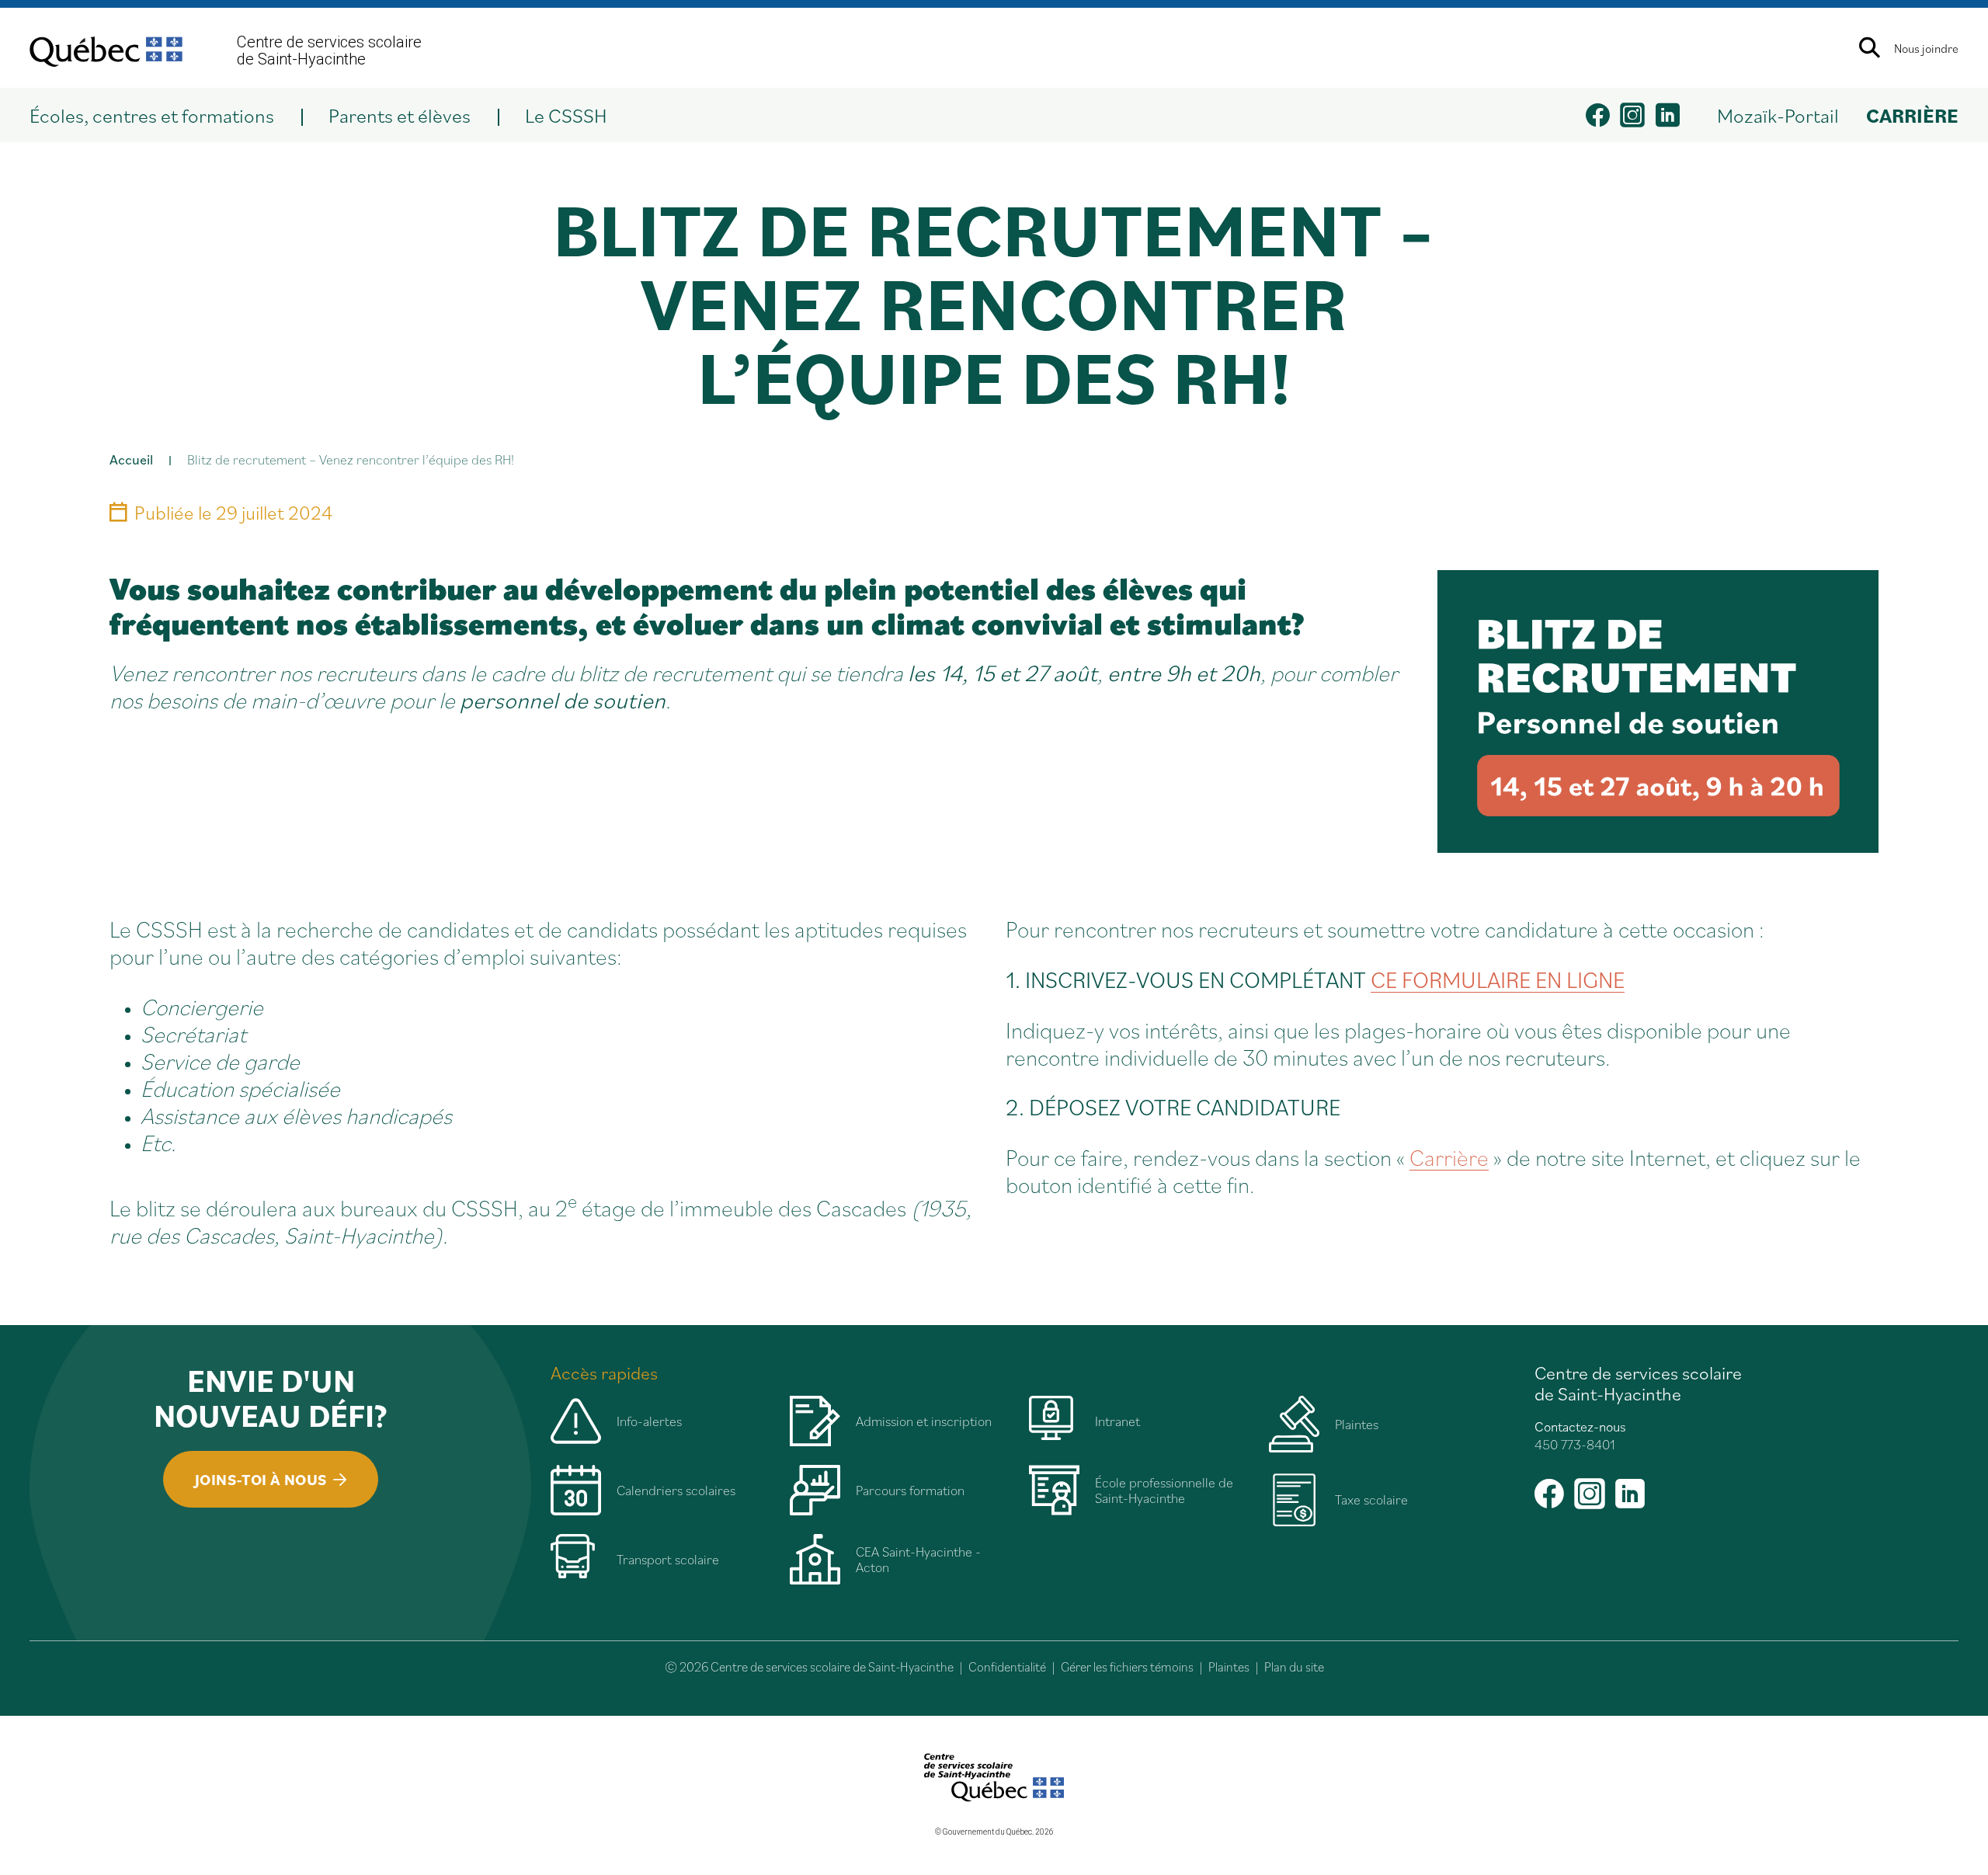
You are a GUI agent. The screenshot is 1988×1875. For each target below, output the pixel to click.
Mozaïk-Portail (1778, 115)
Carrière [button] (1912, 115)
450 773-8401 (1575, 1444)
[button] (165, 115)
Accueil (131, 459)
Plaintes (1229, 1667)
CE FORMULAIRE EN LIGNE (1498, 979)
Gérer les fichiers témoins (1127, 1667)
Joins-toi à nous (261, 1480)
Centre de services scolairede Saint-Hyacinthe (329, 50)
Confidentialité (1007, 1667)
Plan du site (1294, 1667)
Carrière (1449, 1157)
